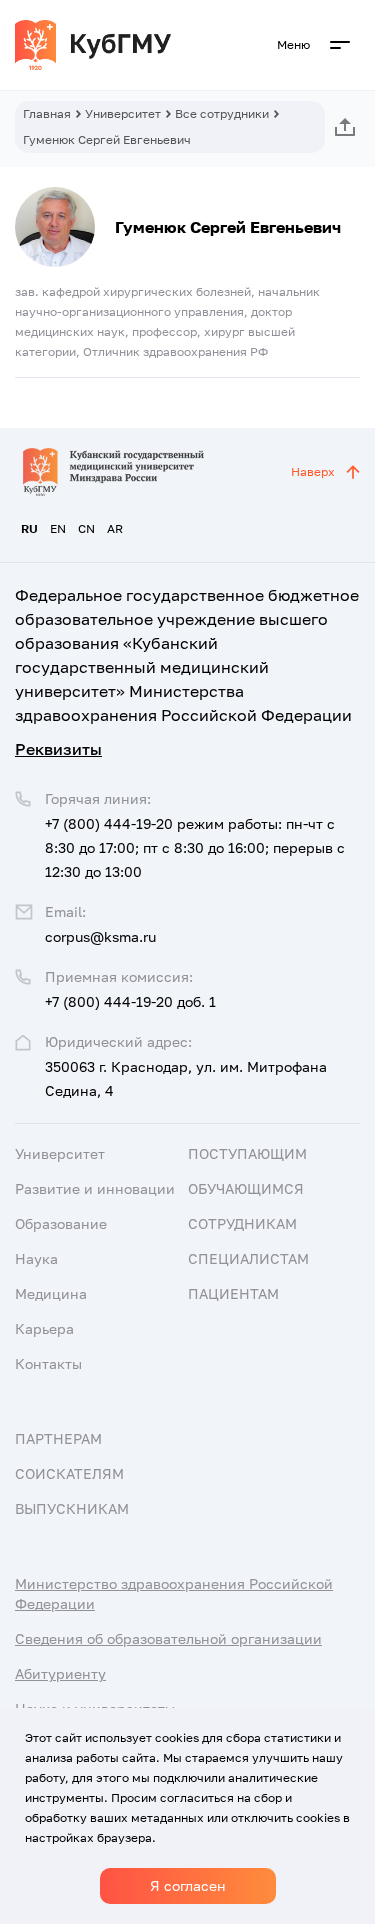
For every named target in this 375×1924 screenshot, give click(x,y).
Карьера (44, 1328)
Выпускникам (72, 1508)
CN (86, 528)
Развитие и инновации (95, 1188)
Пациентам (233, 1293)
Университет (123, 113)
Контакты (48, 1363)
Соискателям (69, 1473)
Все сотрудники (222, 113)
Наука (36, 1258)
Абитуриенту (60, 1673)
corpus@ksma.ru (100, 936)
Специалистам (248, 1258)
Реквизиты (58, 749)
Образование (61, 1223)
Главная (47, 113)
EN (58, 528)
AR (115, 528)
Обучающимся (246, 1188)
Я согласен (188, 1885)
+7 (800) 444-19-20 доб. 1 (130, 1001)
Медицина (51, 1293)
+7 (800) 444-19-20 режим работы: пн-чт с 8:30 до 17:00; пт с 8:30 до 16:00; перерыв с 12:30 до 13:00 (195, 847)
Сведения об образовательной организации (168, 1638)
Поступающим (247, 1153)
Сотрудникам (242, 1223)
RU (29, 528)
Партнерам (58, 1438)
